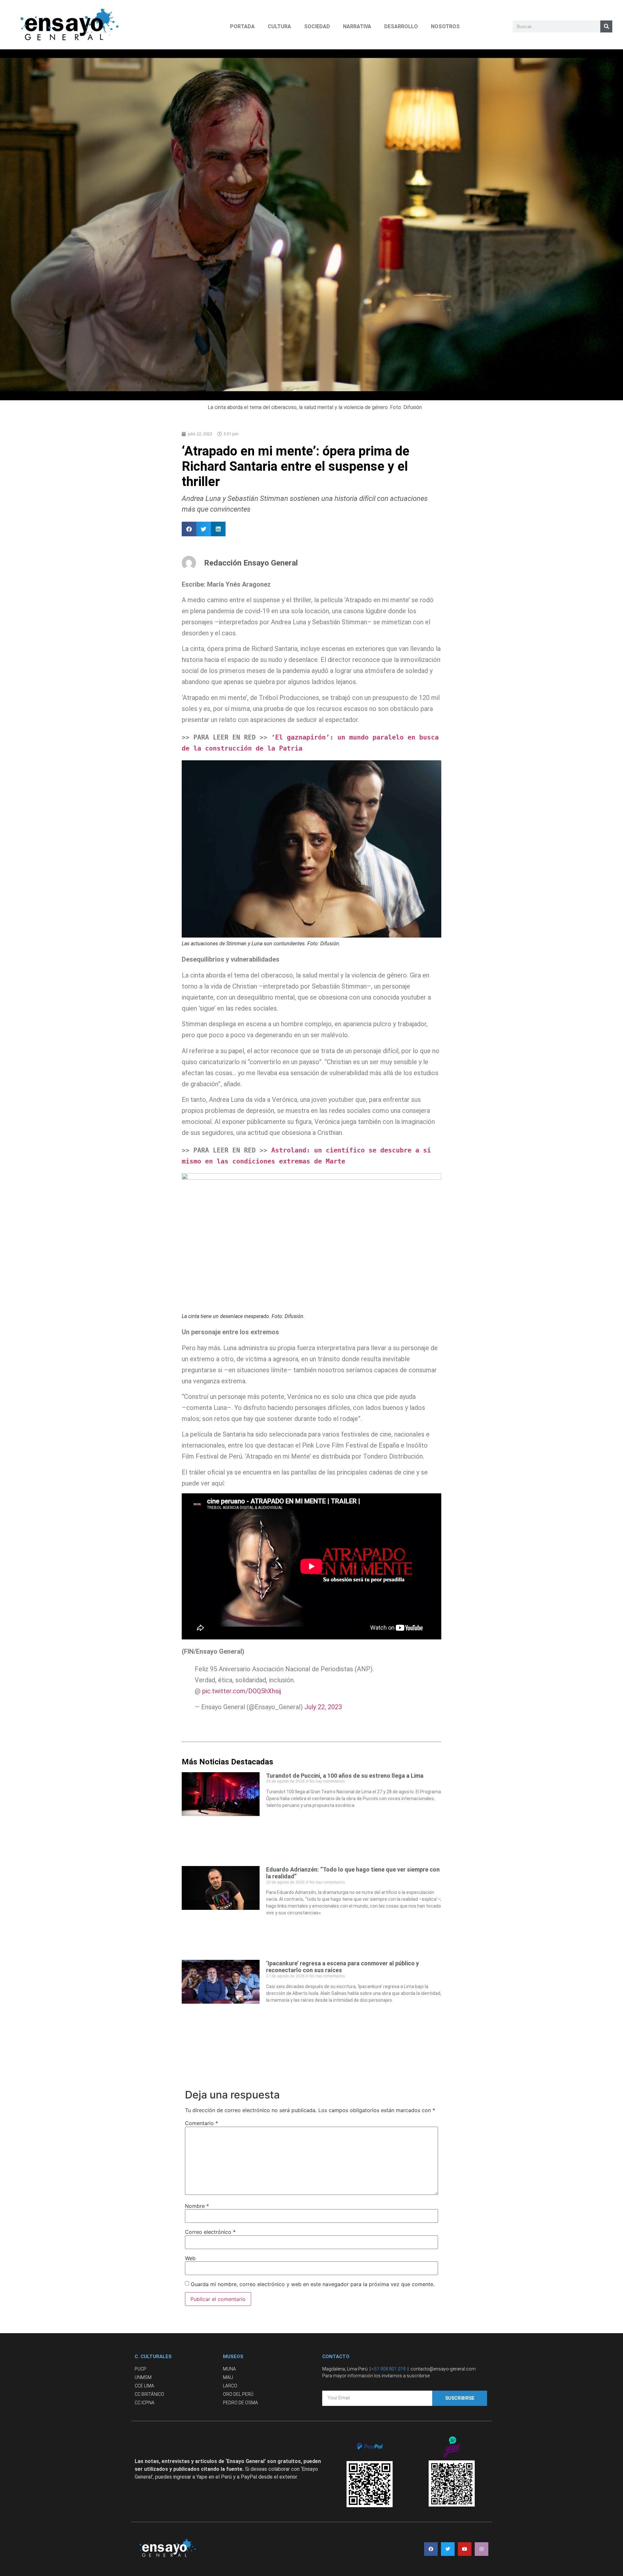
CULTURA (279, 26)
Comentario (202, 2123)
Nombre (197, 2206)
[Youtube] (465, 2549)
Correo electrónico (210, 2232)
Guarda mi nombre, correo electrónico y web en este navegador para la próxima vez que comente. (313, 2284)
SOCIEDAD (317, 26)
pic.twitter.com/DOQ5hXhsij (242, 1691)
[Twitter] (448, 2549)
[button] (189, 529)
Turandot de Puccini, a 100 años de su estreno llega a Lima (345, 1776)
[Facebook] (431, 2549)
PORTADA (242, 26)
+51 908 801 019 (389, 2369)
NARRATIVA (357, 26)
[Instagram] (482, 2549)
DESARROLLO (401, 26)
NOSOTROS (445, 26)
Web (190, 2258)
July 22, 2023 (323, 1707)
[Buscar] (606, 26)
